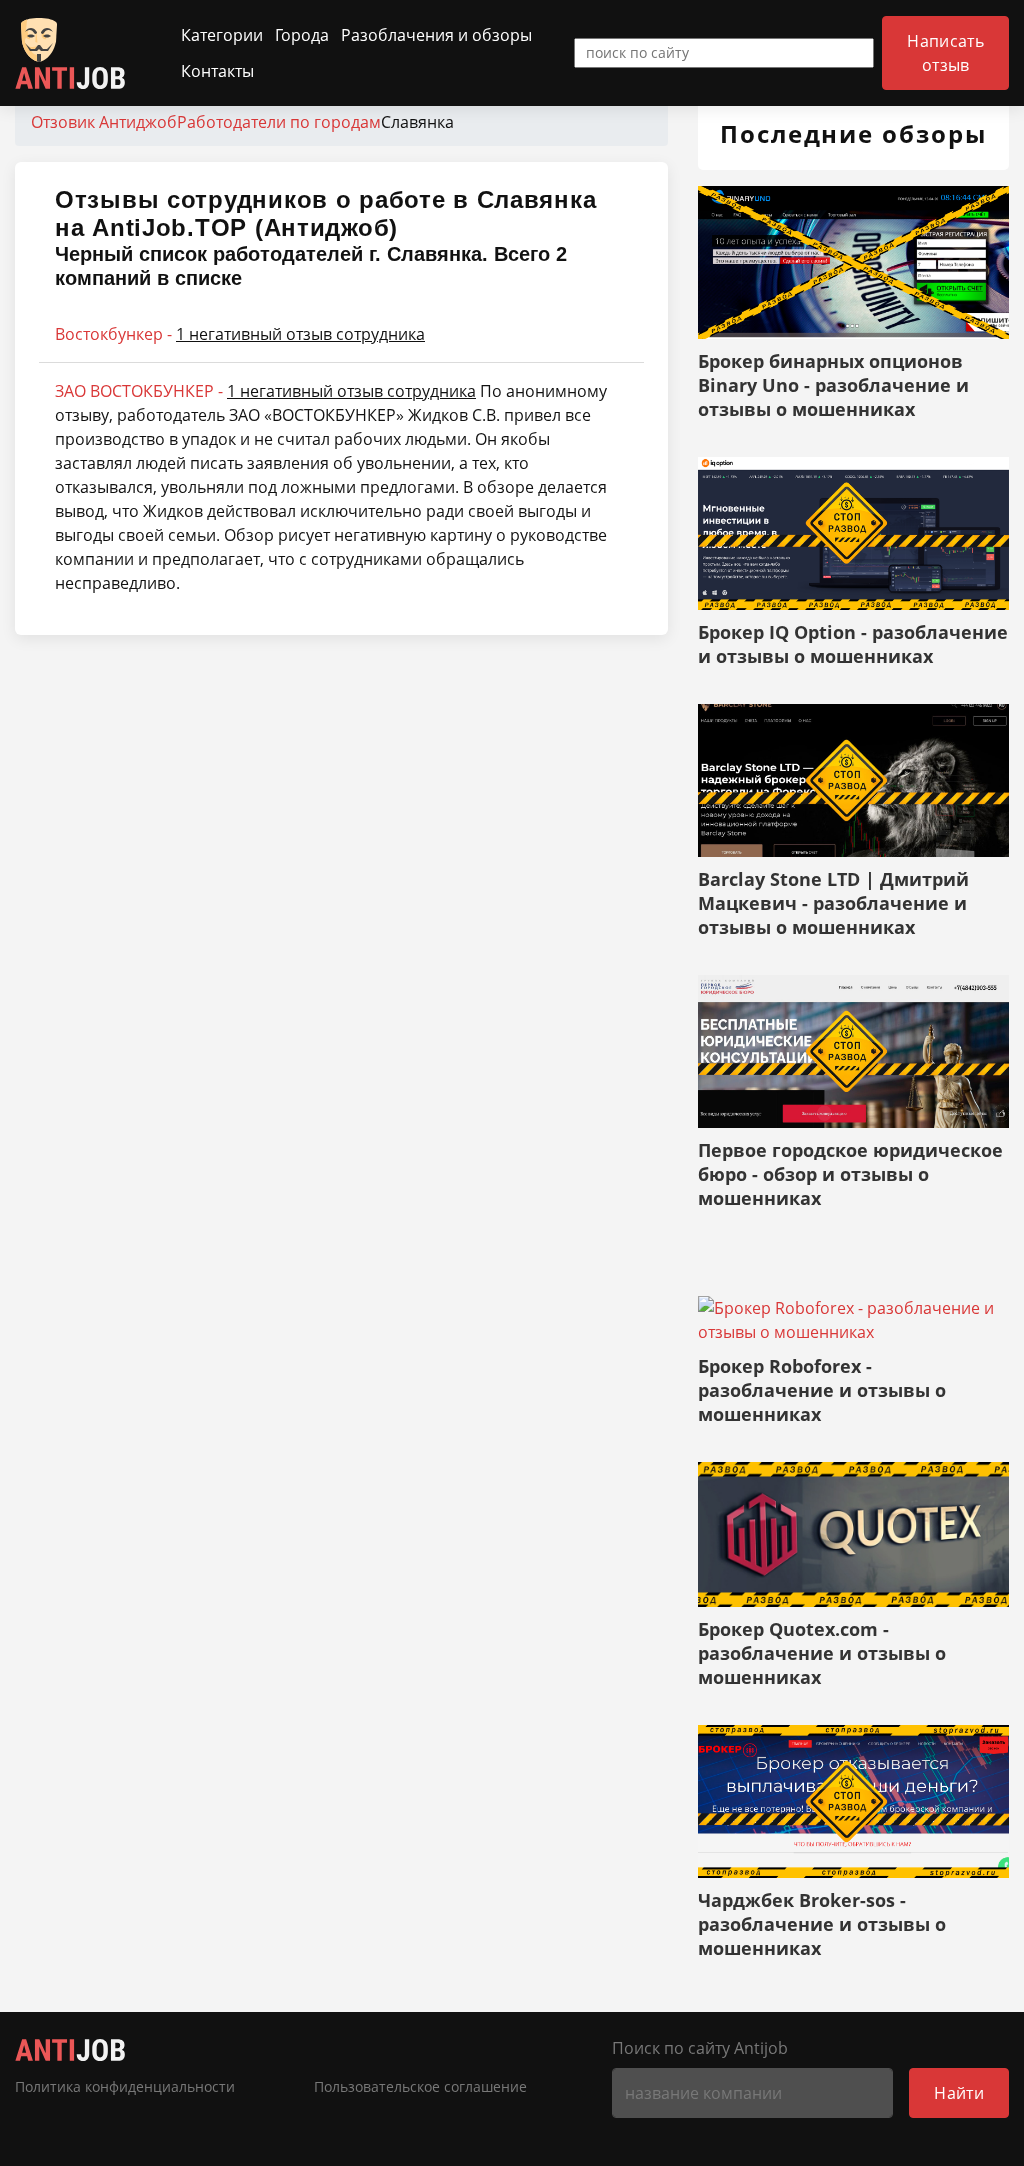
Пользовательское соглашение (420, 2087)
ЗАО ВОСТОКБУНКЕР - (265, 391)
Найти (959, 2093)
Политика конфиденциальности (125, 2087)
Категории (222, 35)
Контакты (217, 71)
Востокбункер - (240, 334)
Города (302, 35)
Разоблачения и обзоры (436, 35)
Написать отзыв (945, 53)
